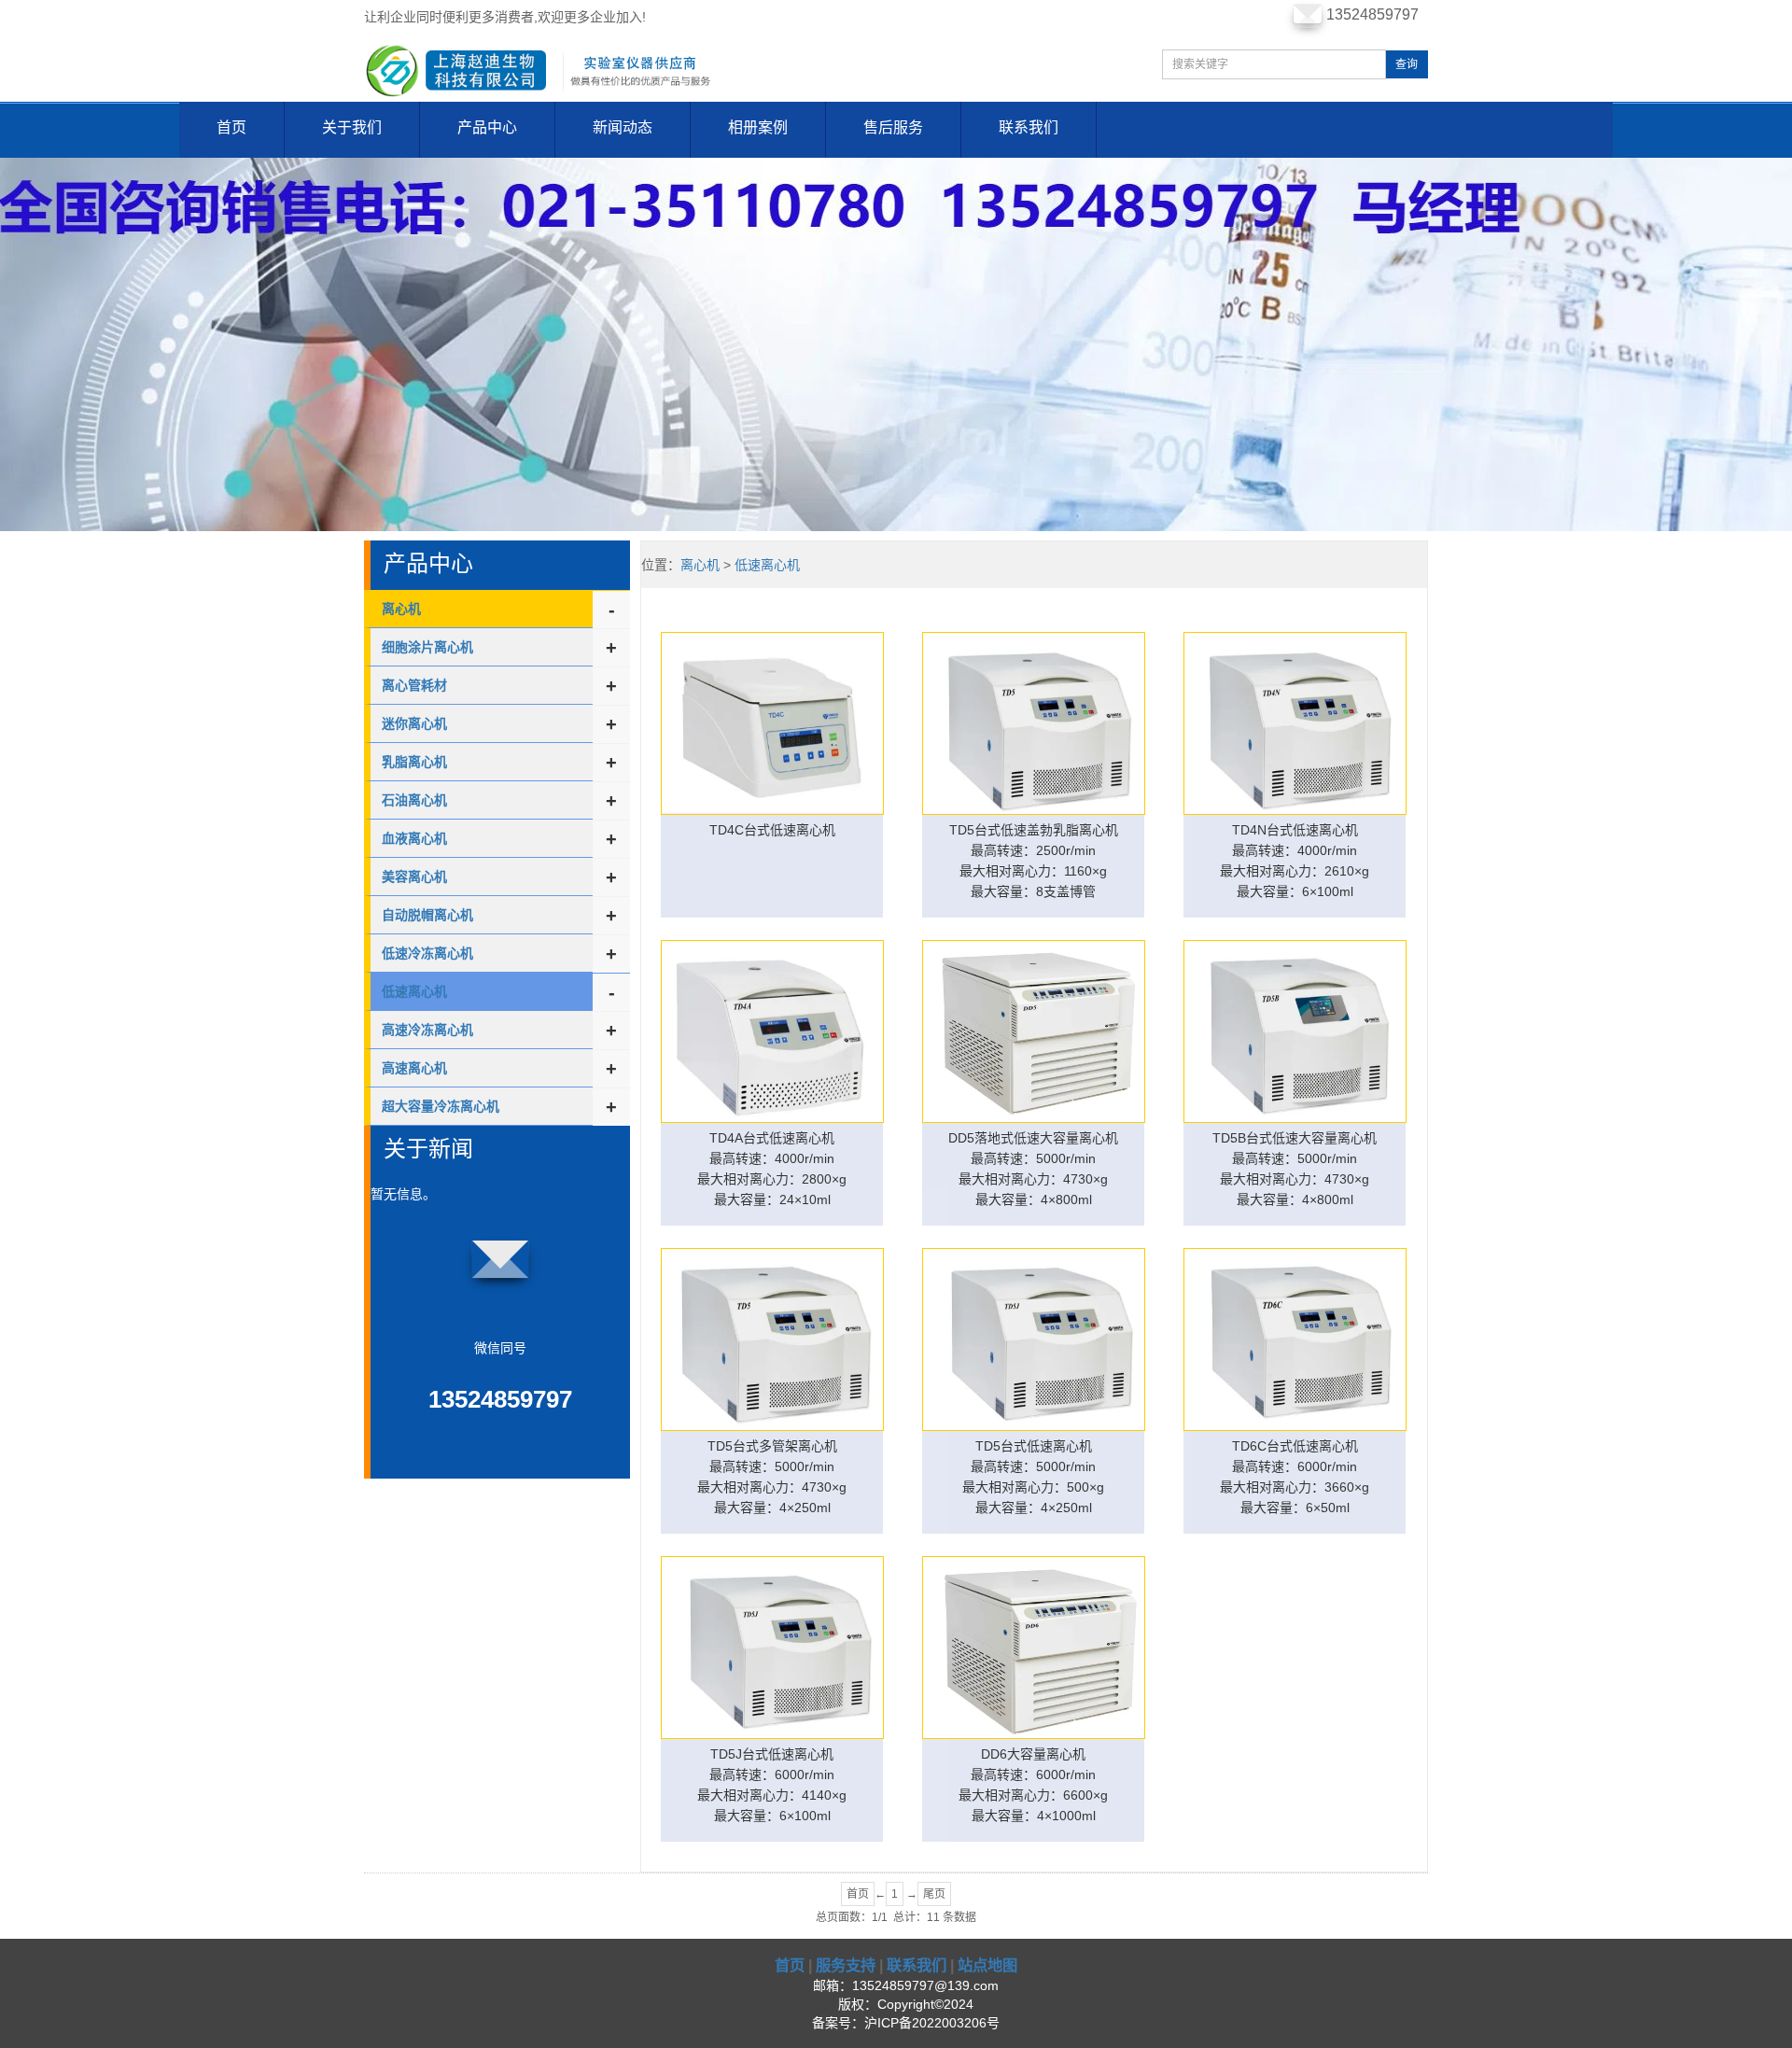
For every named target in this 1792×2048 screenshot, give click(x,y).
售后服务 (893, 127)
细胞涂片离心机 (427, 647)
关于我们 (352, 127)
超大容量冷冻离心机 (441, 1106)
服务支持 (846, 1965)
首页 (231, 127)
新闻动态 (623, 127)
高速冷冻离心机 (427, 1030)
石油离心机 (414, 800)
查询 (1407, 64)
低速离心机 (767, 565)
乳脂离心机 (414, 762)
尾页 (934, 1894)
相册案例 (758, 127)
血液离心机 (414, 838)
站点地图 (987, 1965)
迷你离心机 (414, 723)
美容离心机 (414, 877)
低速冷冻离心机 (427, 953)
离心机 (401, 609)
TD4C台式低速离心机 (772, 830)
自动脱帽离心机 (427, 915)
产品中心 (487, 127)
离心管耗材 (414, 685)
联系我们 (1029, 127)
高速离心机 (414, 1068)
